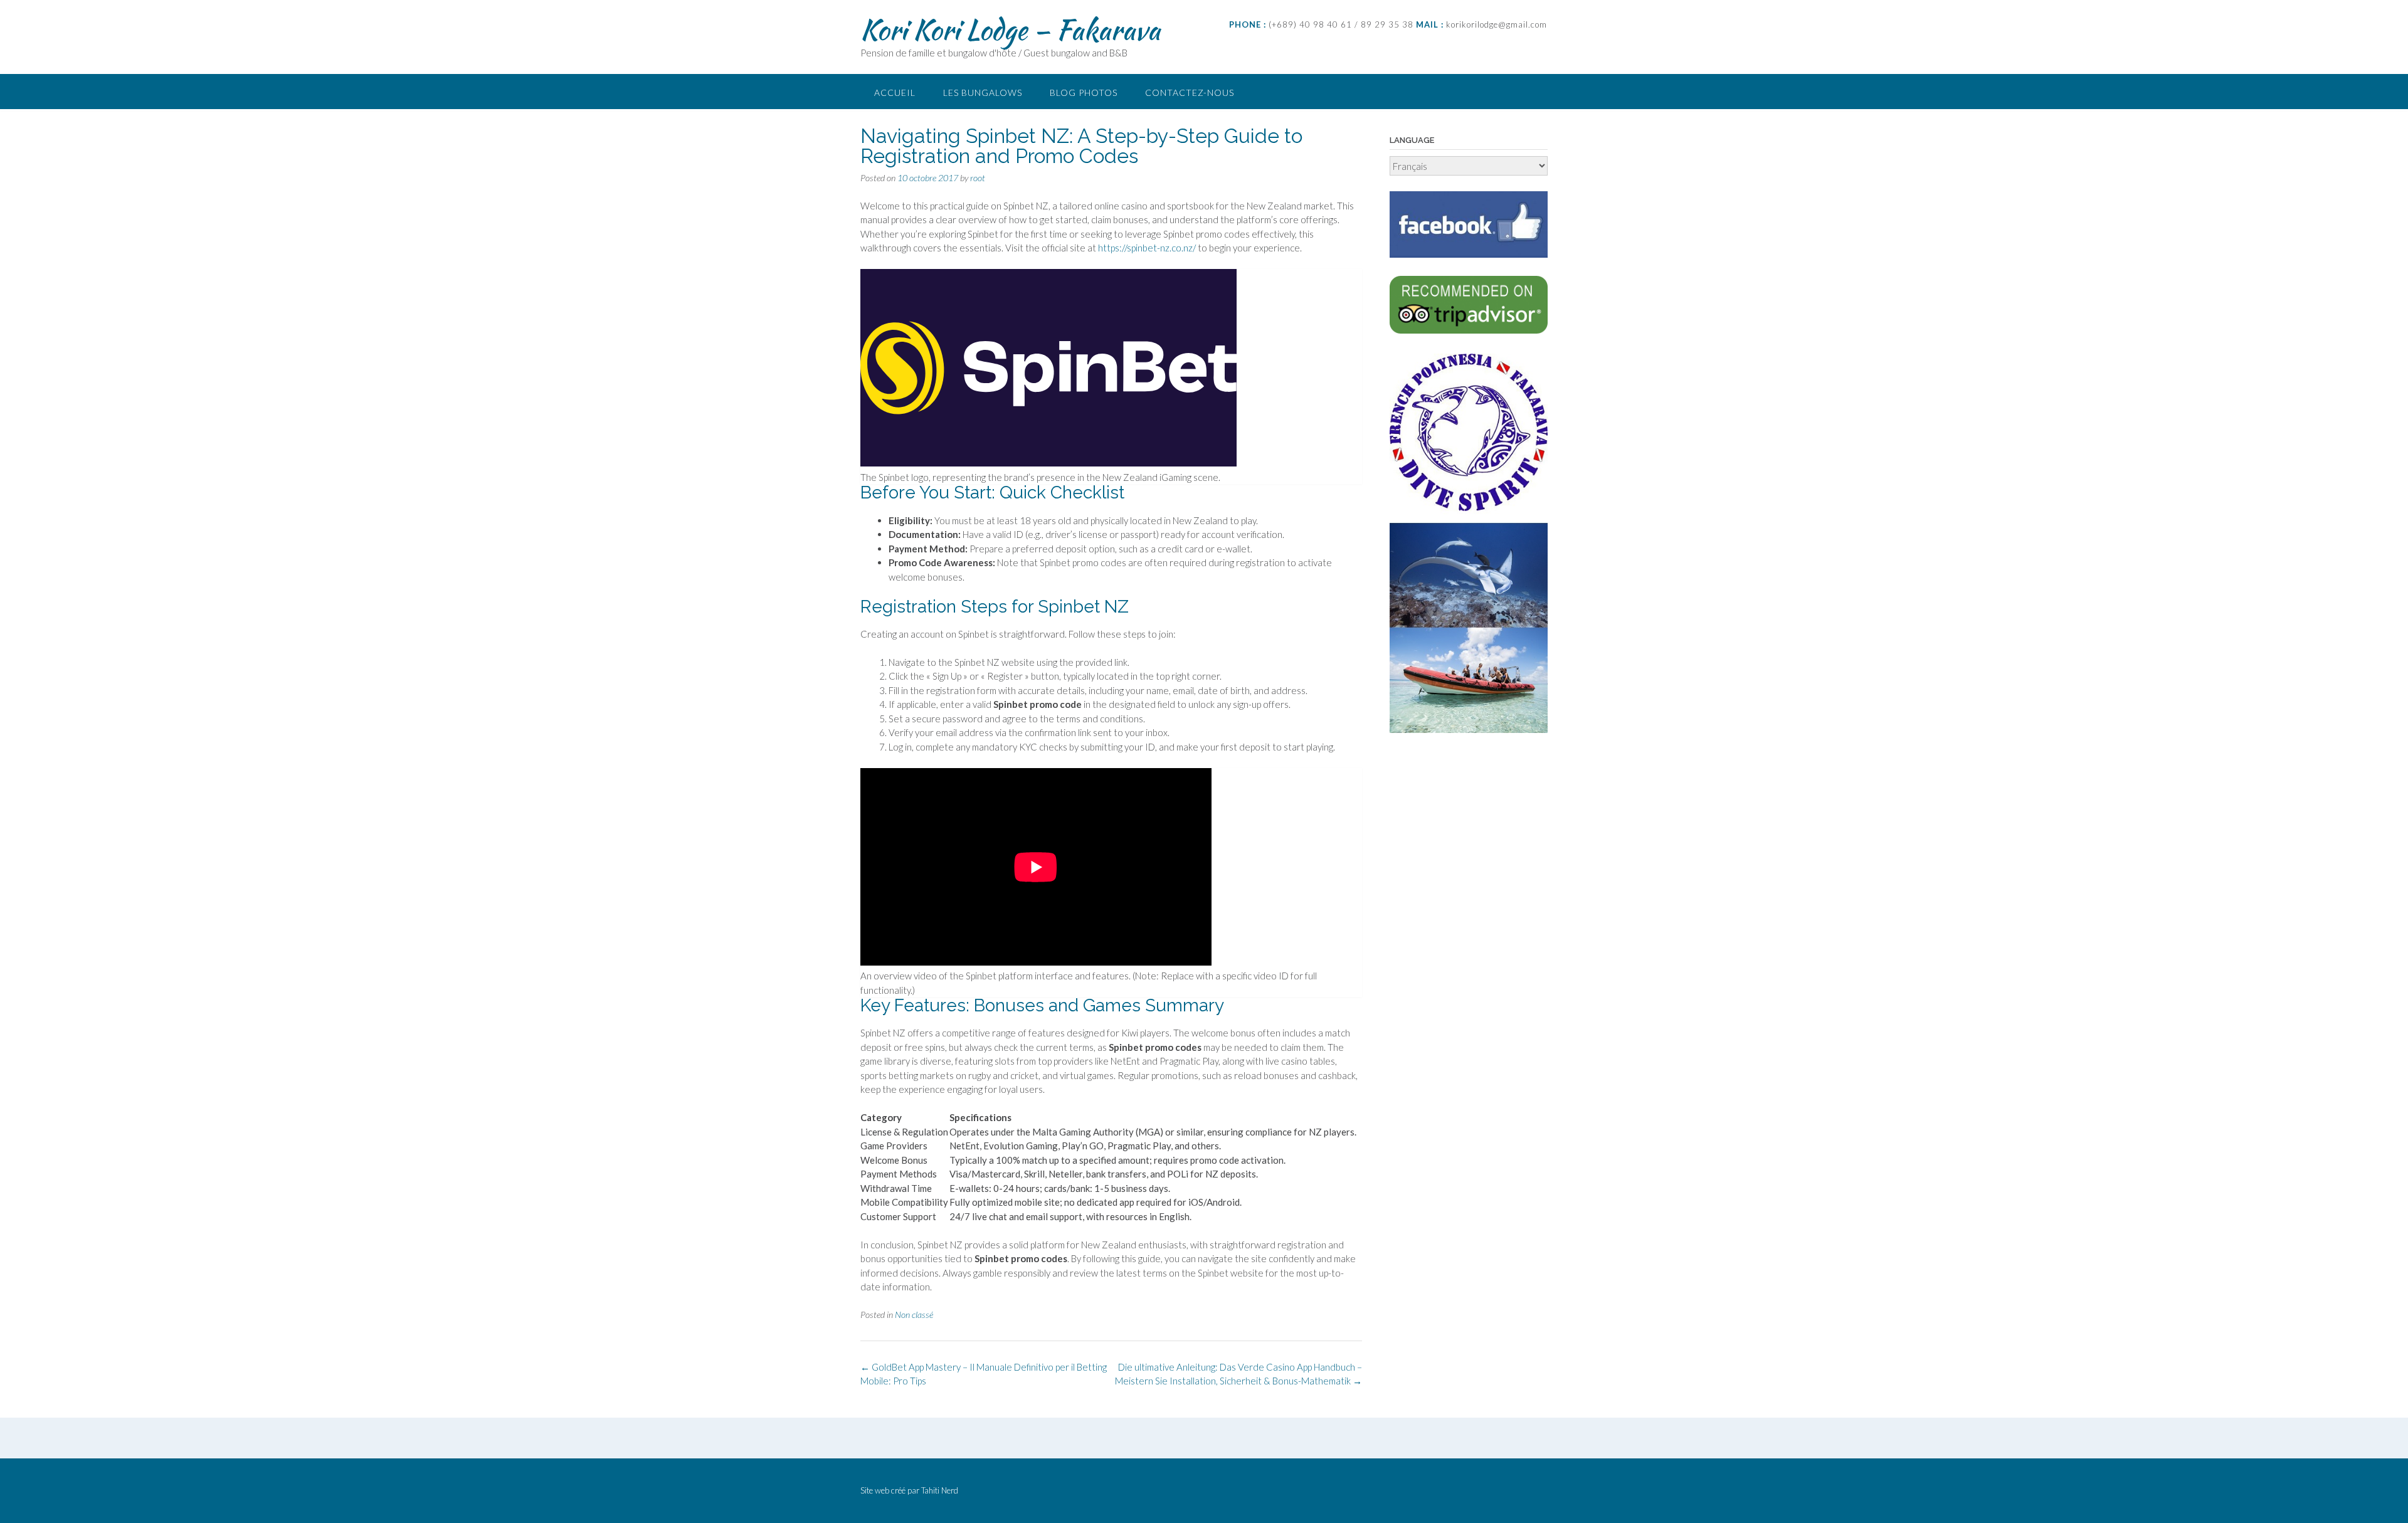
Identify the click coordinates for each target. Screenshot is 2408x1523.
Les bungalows (983, 92)
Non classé (914, 1315)
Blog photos (1084, 92)
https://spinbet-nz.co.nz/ (1147, 248)
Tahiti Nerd (940, 1490)
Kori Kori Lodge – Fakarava (1010, 29)
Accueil (895, 92)
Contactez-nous (1190, 92)
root (978, 178)
